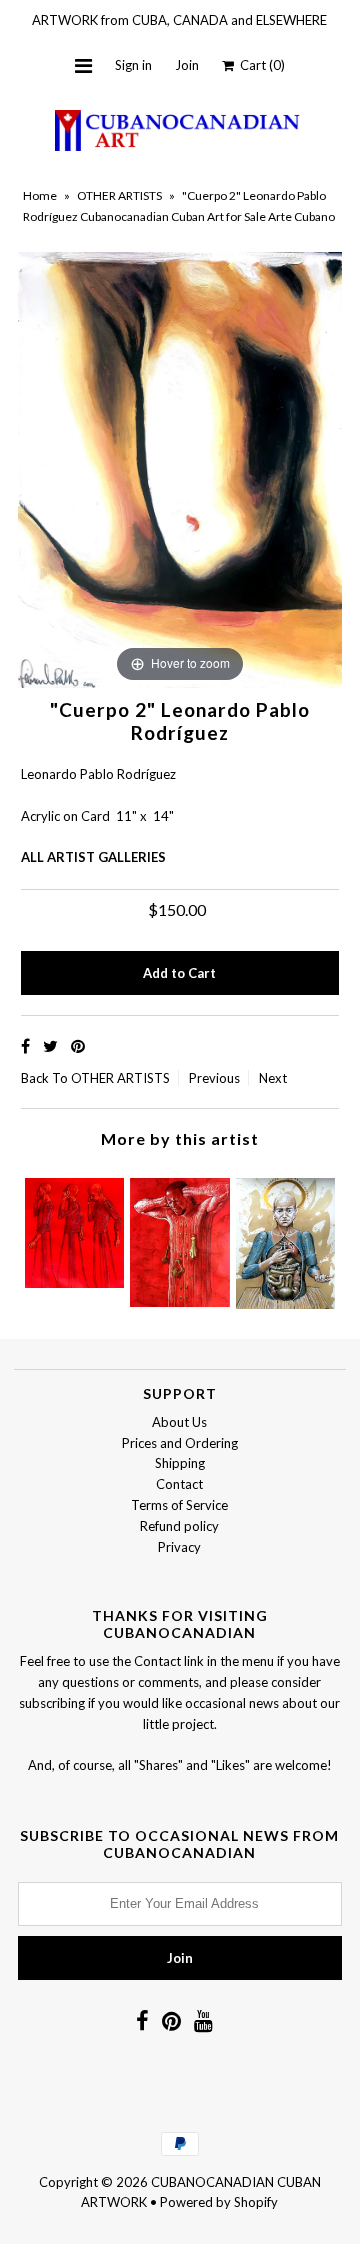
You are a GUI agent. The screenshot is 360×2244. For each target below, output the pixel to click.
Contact (179, 1484)
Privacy (179, 1547)
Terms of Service (179, 1505)
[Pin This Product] (78, 1045)
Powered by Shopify (219, 2202)
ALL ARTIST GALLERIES (93, 857)
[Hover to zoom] (180, 469)
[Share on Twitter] (52, 1045)
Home (40, 195)
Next (273, 1078)
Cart (259, 65)
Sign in (133, 65)
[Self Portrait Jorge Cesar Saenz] (179, 1237)
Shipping (180, 1463)
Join (187, 65)
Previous (214, 1078)
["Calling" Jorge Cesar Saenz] (74, 1228)
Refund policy (179, 1526)
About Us (179, 1422)
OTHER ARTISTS (119, 195)
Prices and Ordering (180, 1443)
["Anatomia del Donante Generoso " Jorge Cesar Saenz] (285, 1238)
